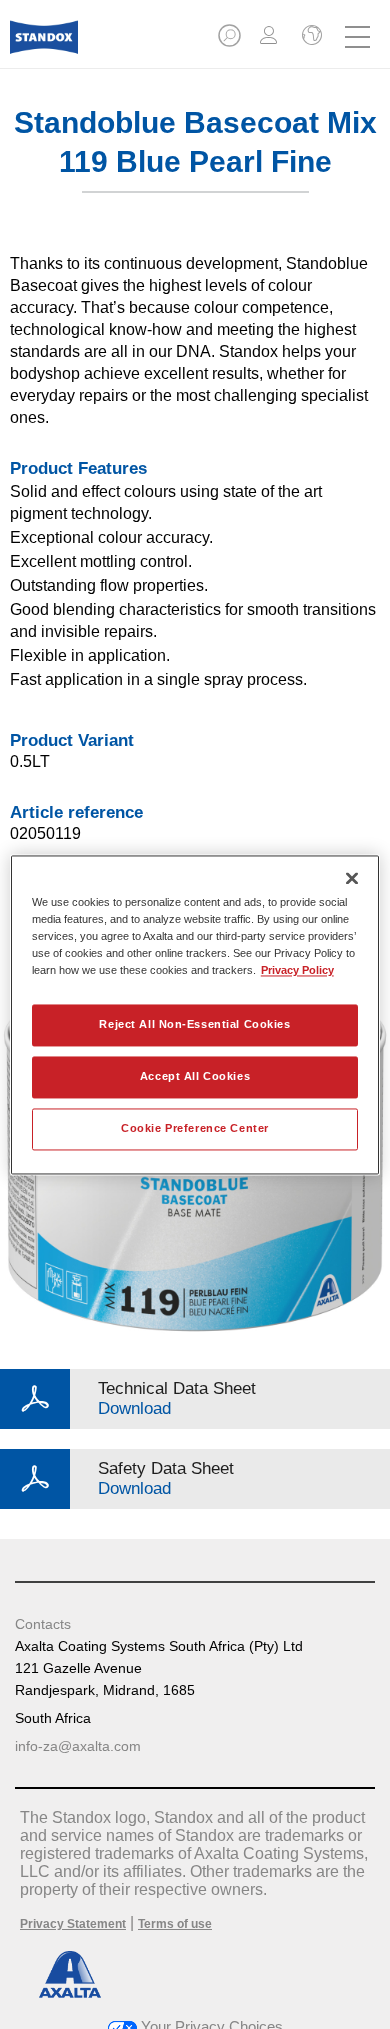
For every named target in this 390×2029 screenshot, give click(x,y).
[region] (195, 1014)
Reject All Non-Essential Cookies (194, 1024)
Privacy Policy (297, 970)
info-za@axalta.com (78, 1746)
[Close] (352, 878)
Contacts (43, 1624)
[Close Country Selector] (310, 37)
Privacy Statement (73, 1924)
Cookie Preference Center (195, 1128)
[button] (231, 41)
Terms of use (175, 1924)
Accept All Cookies (195, 1076)
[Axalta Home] (44, 45)
